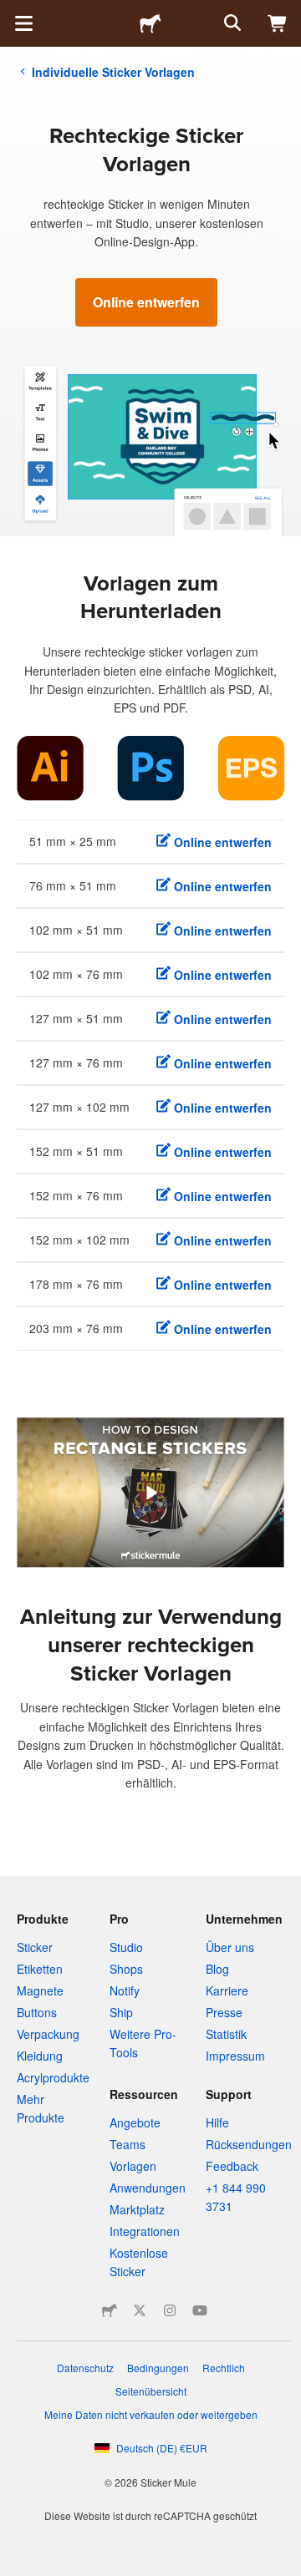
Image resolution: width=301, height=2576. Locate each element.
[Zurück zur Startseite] (150, 23)
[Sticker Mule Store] (110, 2310)
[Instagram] (170, 2310)
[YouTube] (200, 2310)
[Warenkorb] (278, 23)
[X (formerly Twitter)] (140, 2310)
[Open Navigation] (23, 23)
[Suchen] (231, 23)
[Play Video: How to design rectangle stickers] (151, 1493)
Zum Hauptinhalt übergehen (13, 13)
